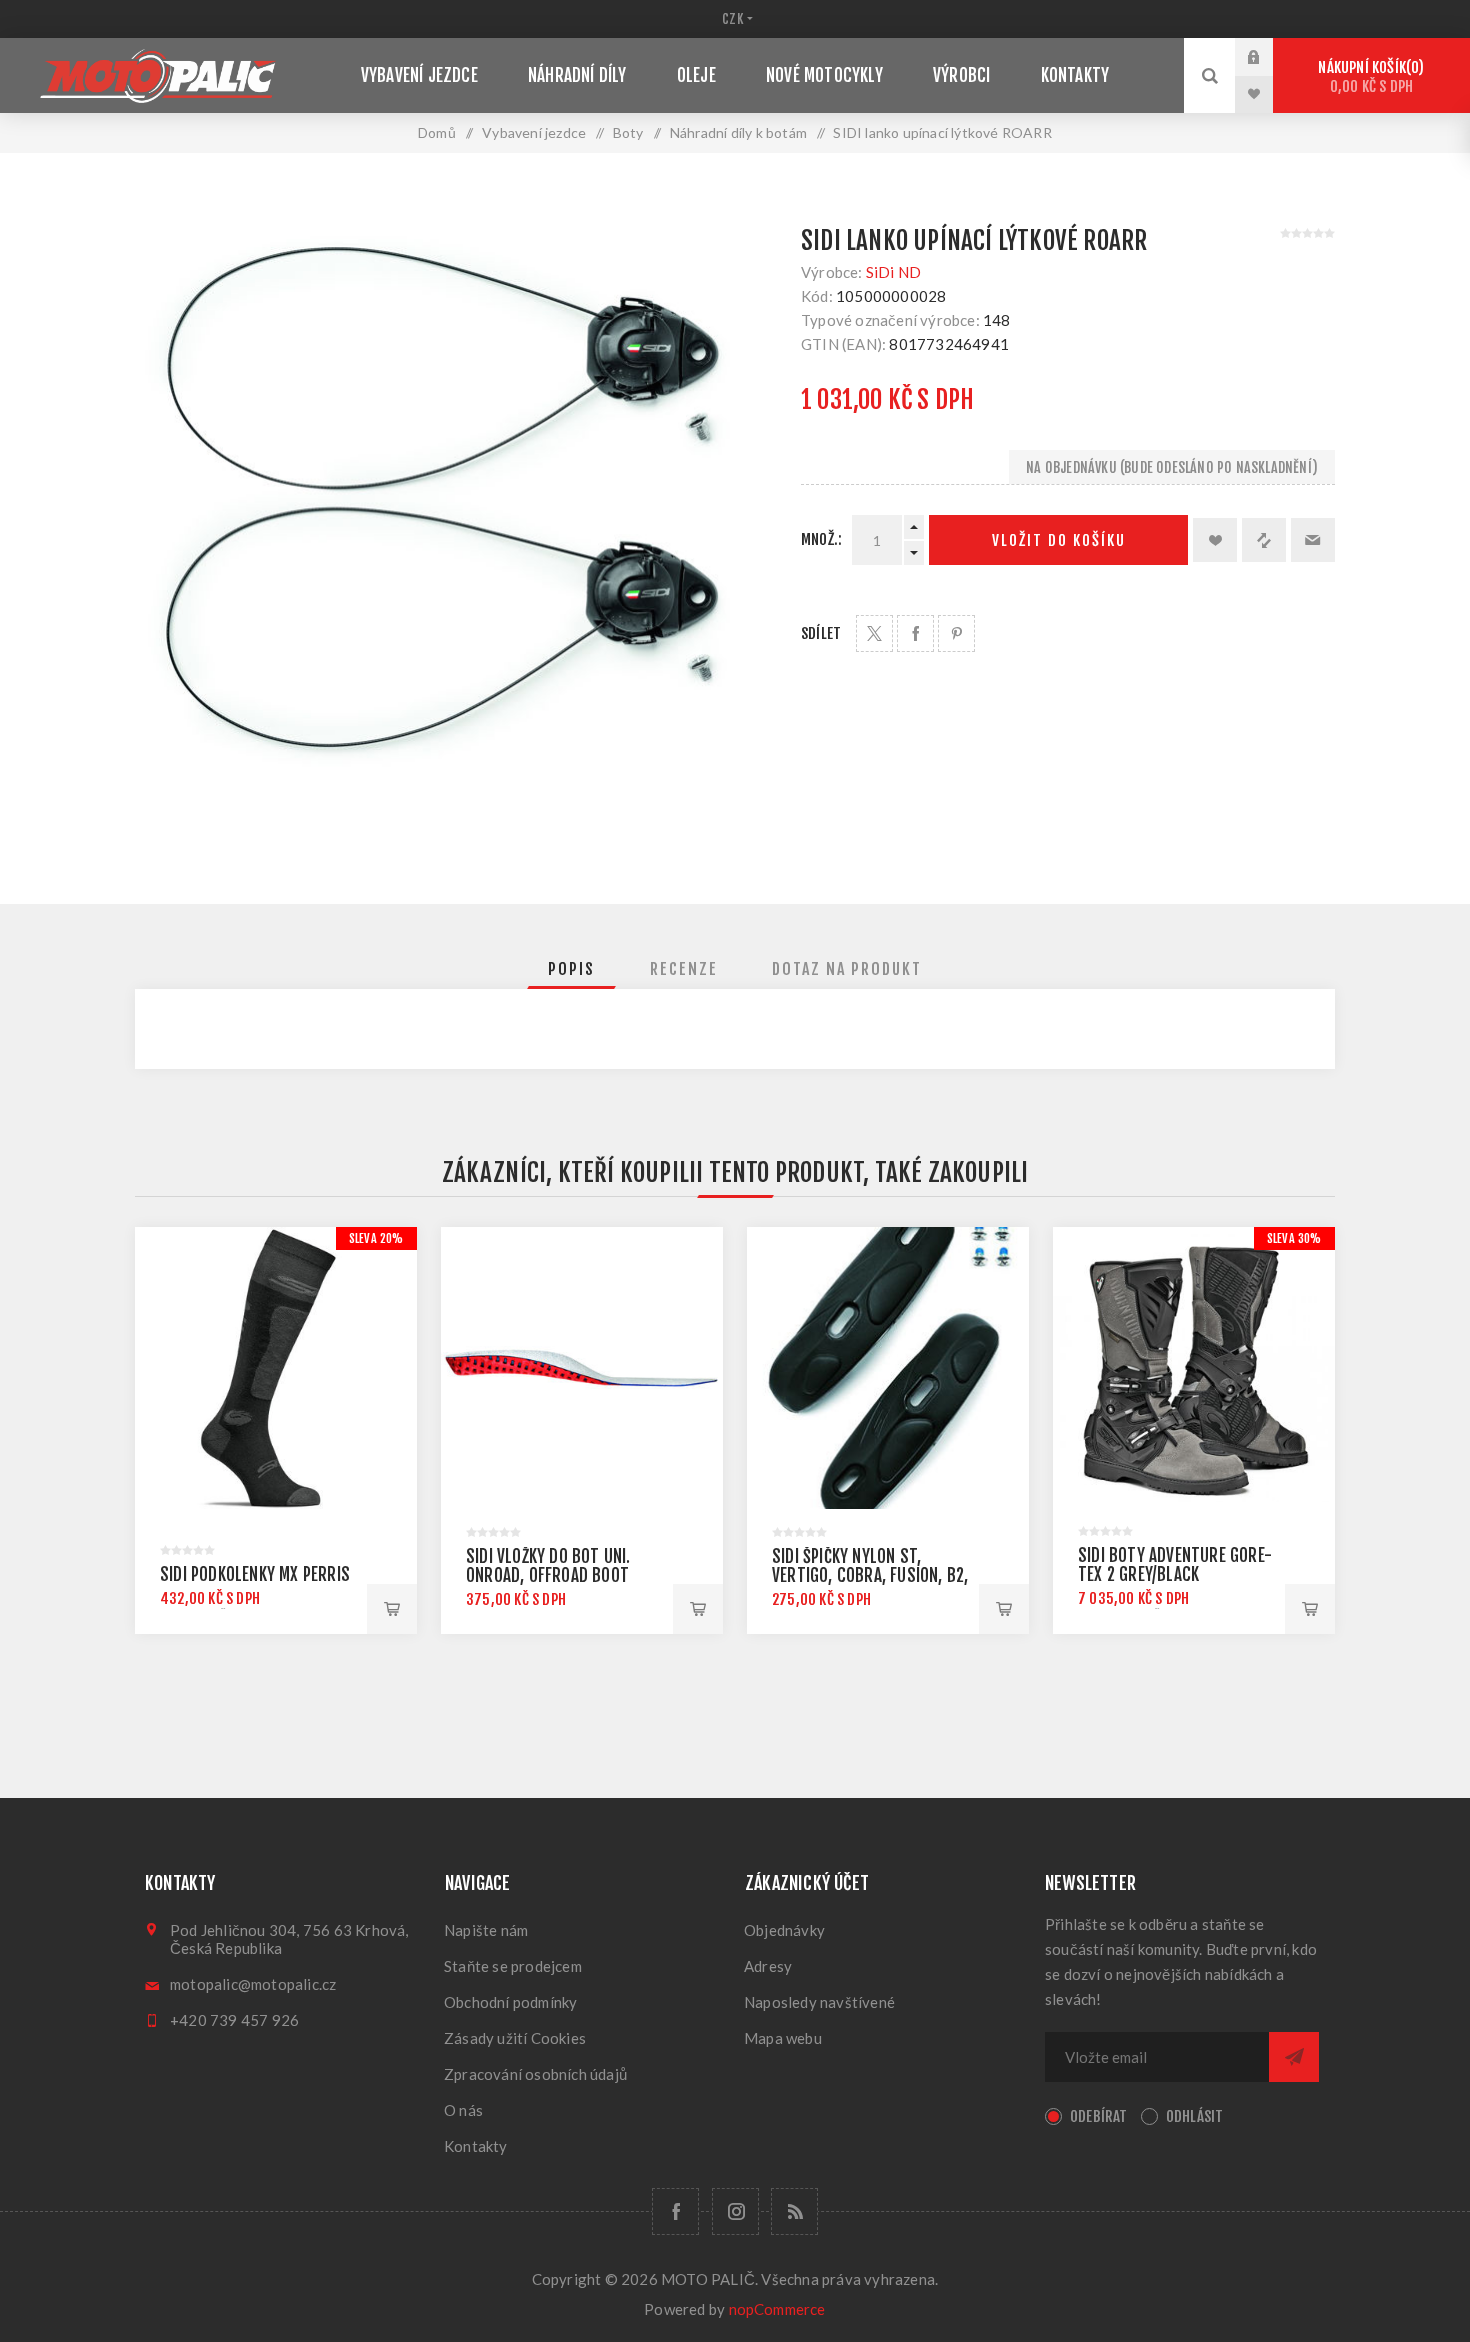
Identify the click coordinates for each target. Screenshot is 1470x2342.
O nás (463, 2110)
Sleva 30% (1294, 1238)
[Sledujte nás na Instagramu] (735, 2211)
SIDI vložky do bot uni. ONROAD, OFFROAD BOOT (548, 1566)
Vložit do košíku (1059, 540)
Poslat (1294, 2057)
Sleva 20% (376, 1238)
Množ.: (821, 539)
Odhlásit (1195, 2116)
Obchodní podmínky (510, 2002)
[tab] (571, 969)
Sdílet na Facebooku (915, 633)
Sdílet (821, 633)
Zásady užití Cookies (515, 2038)
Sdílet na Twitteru (874, 633)
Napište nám (486, 1930)
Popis (571, 969)
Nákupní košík (1368, 77)
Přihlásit (1269, 57)
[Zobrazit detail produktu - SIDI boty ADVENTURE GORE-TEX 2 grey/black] (1194, 1368)
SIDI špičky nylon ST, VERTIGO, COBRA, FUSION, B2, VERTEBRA (870, 1575)
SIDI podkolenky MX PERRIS (255, 1574)
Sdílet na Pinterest (956, 633)
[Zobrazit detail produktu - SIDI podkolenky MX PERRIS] (276, 1368)
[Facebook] (675, 2211)
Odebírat (1099, 2116)
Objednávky (784, 1930)
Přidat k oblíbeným (1215, 540)
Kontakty (476, 2146)
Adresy (768, 1966)
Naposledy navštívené (819, 2002)
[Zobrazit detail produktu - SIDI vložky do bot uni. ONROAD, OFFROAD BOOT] (582, 1368)
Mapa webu (783, 2038)
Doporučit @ (1313, 540)
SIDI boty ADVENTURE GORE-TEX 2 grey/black (1175, 1565)
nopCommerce (777, 2309)
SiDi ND (893, 272)
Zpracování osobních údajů (535, 2074)
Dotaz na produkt (847, 969)
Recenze (684, 969)
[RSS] (794, 2211)
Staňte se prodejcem (513, 1966)
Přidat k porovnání (1264, 540)
